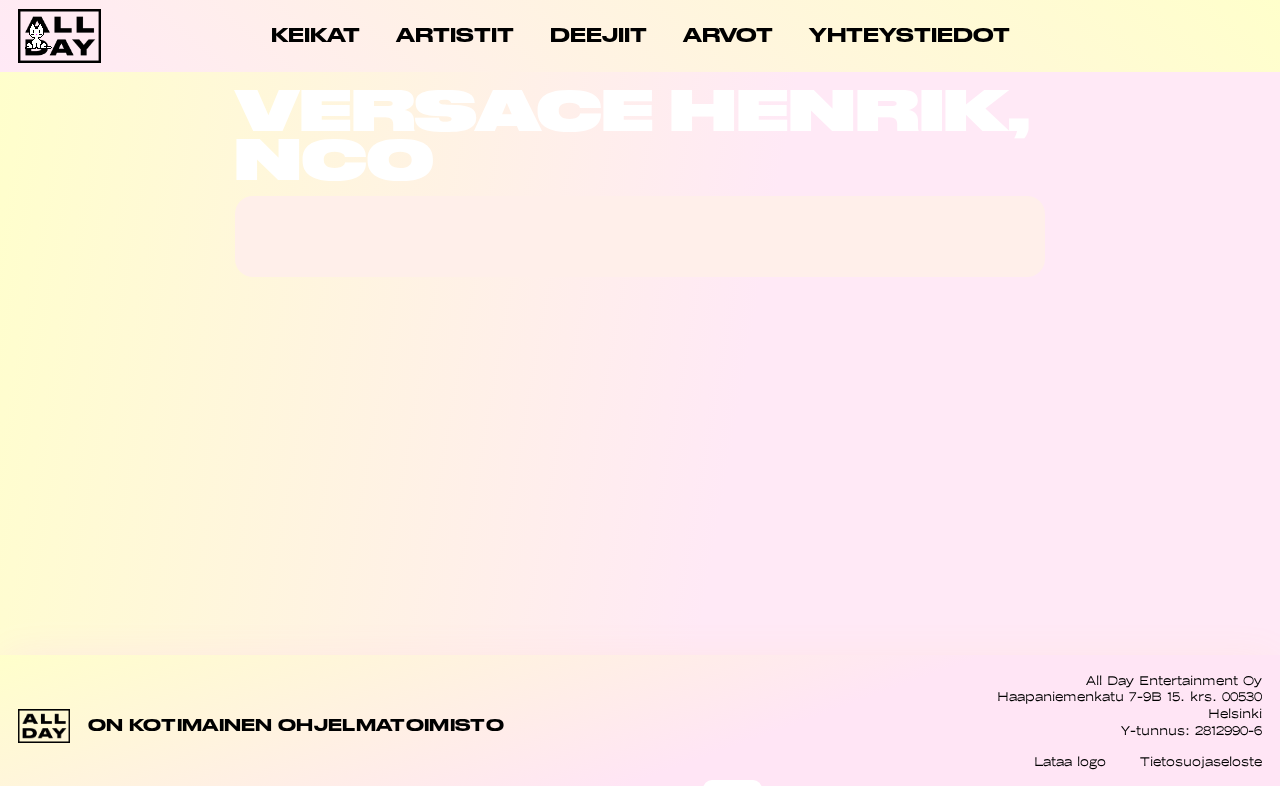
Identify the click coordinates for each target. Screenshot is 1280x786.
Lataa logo (1070, 761)
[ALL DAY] (80, 36)
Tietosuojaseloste (1201, 761)
